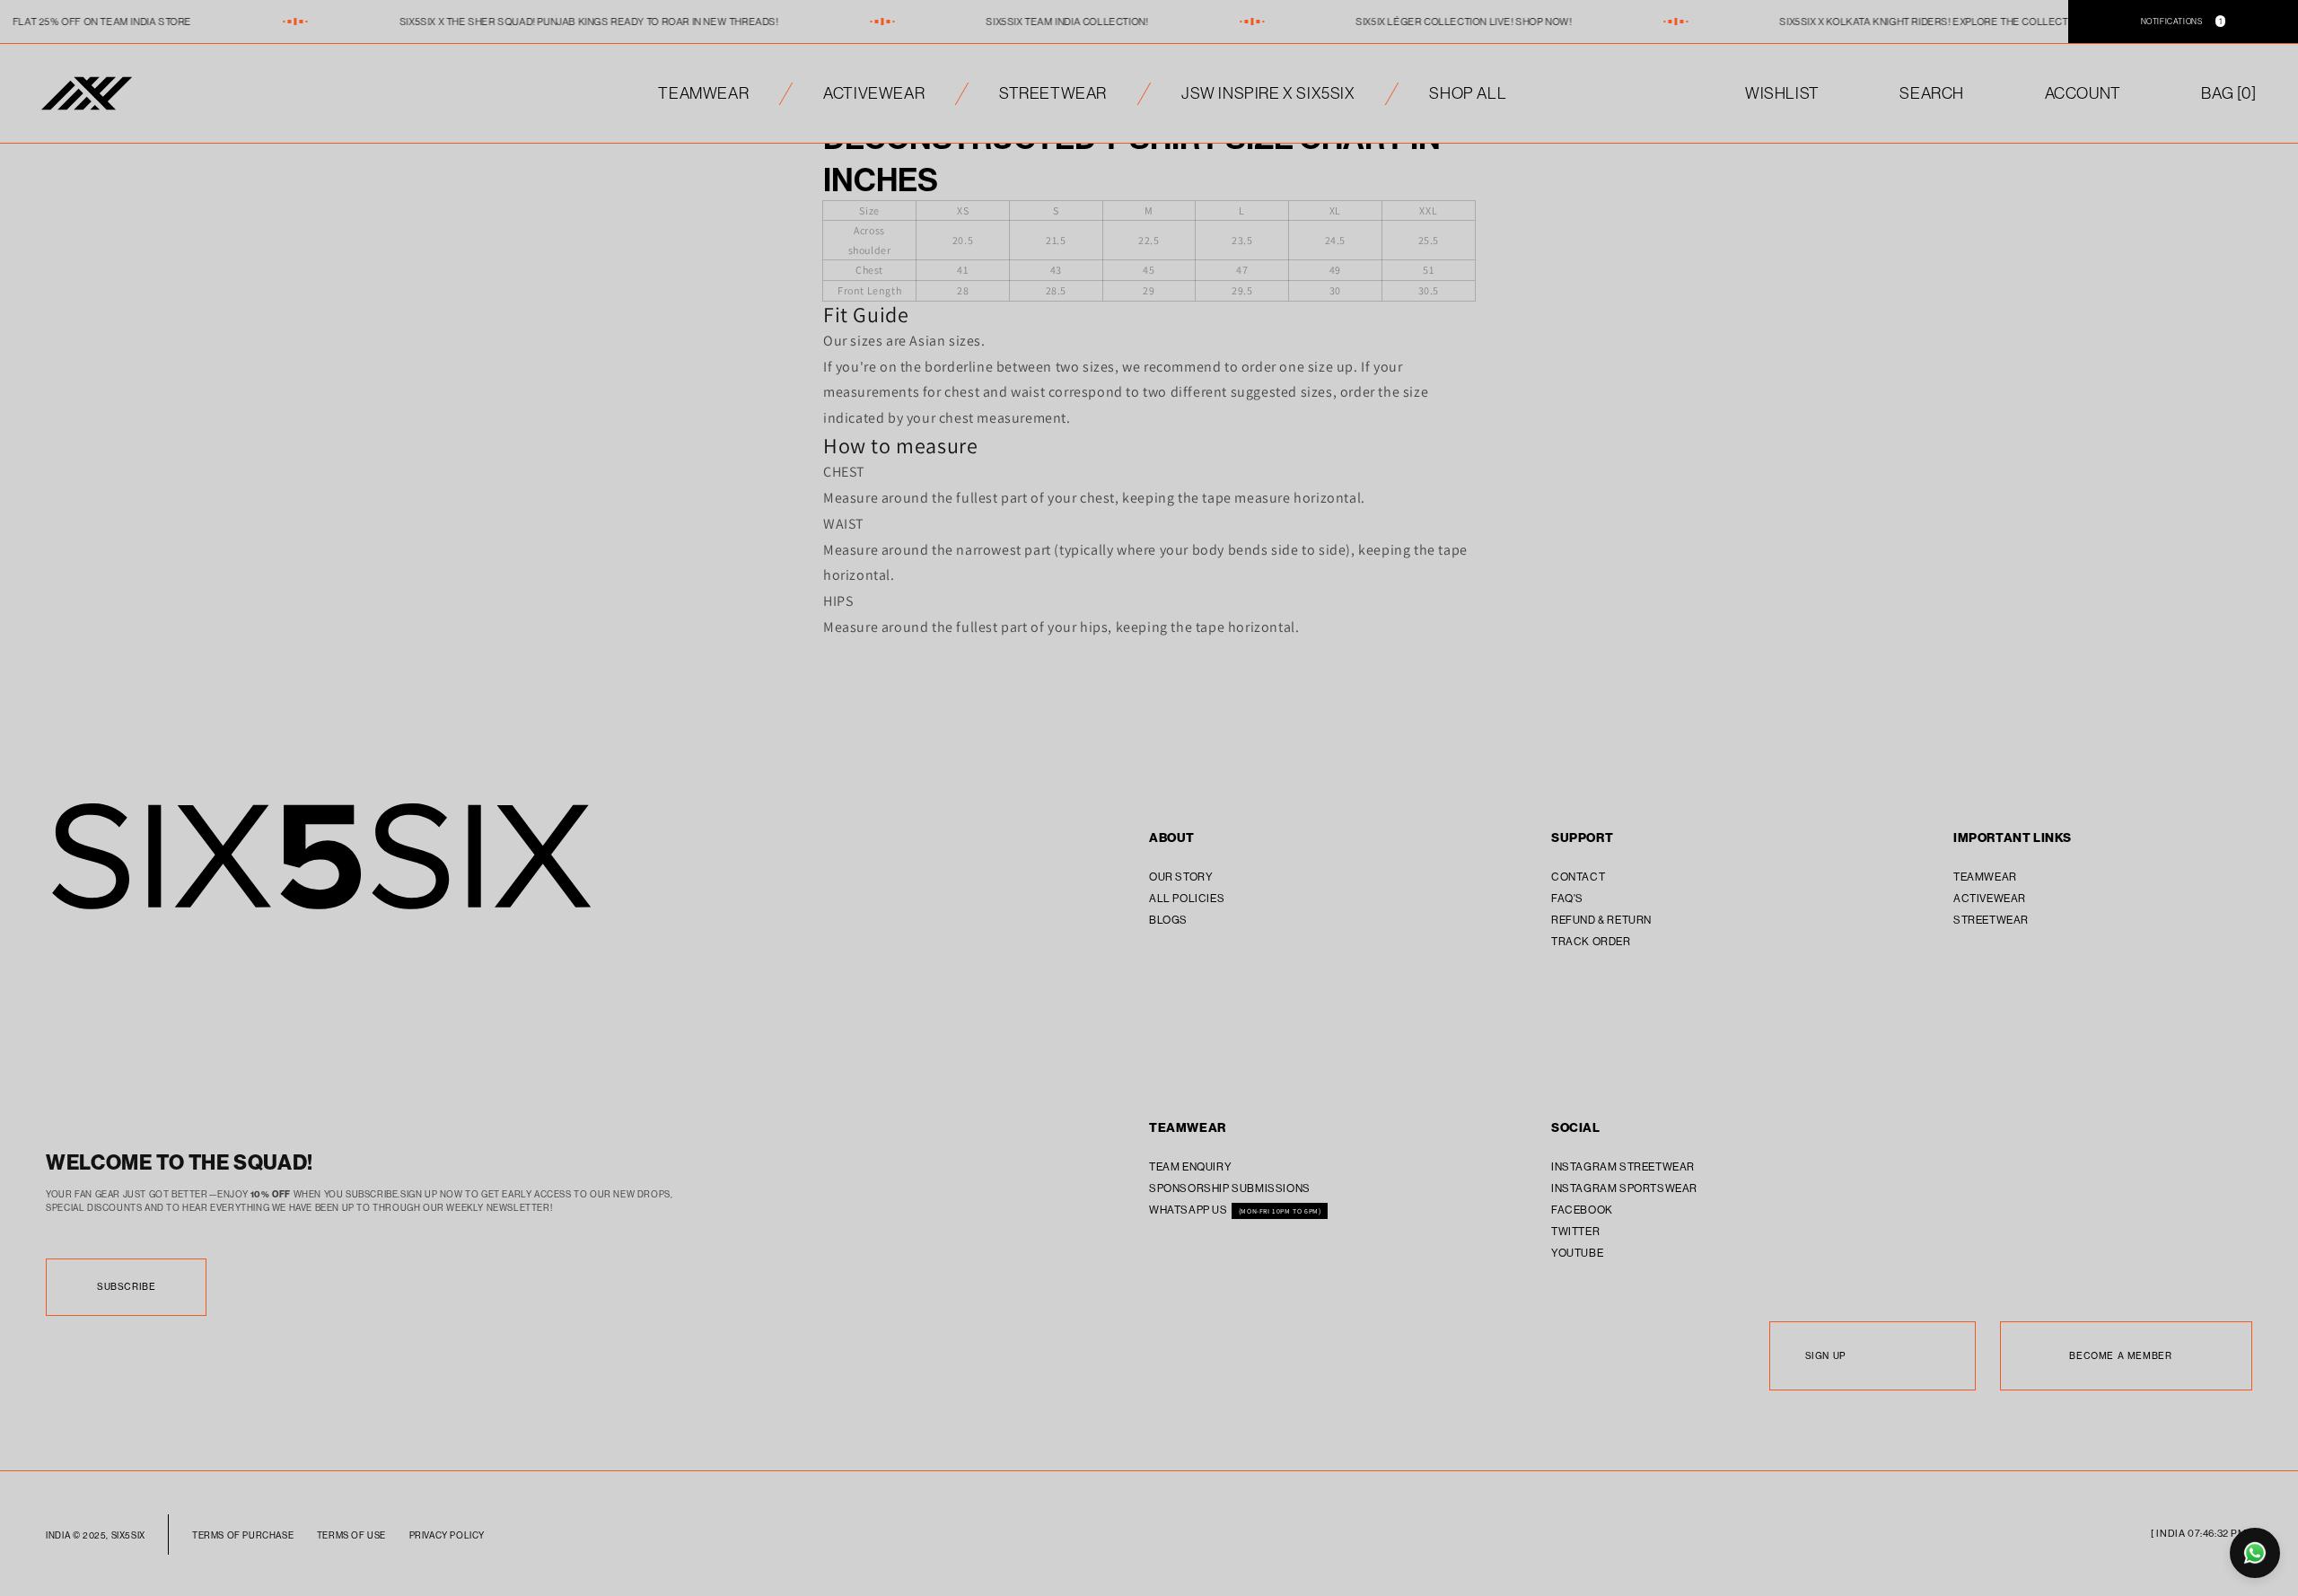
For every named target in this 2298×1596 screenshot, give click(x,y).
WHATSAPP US (1189, 1210)
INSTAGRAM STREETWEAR (1623, 1166)
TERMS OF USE (351, 1535)
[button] (2228, 93)
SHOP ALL (1468, 93)
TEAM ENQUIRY (1190, 1166)
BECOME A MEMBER (2120, 1356)
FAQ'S (1567, 898)
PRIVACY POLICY (447, 1535)
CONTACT (1578, 877)
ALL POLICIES (1187, 898)
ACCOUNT (2083, 93)
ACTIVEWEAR (874, 93)
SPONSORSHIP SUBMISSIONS (1230, 1188)
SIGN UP (1825, 1356)
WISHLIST (1782, 93)
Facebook (1582, 1210)
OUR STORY (1181, 877)
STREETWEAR (1053, 93)
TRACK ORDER (1591, 941)
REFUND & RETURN (1601, 920)
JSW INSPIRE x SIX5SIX (1268, 93)
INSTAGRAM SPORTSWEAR (1624, 1188)
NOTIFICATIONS (2182, 21)
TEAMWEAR (703, 93)
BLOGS (1168, 920)
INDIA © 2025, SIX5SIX (96, 1535)
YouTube (1577, 1253)
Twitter (1575, 1231)
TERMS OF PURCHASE (243, 1535)
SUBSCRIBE (126, 1287)
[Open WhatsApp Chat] (2255, 1553)
